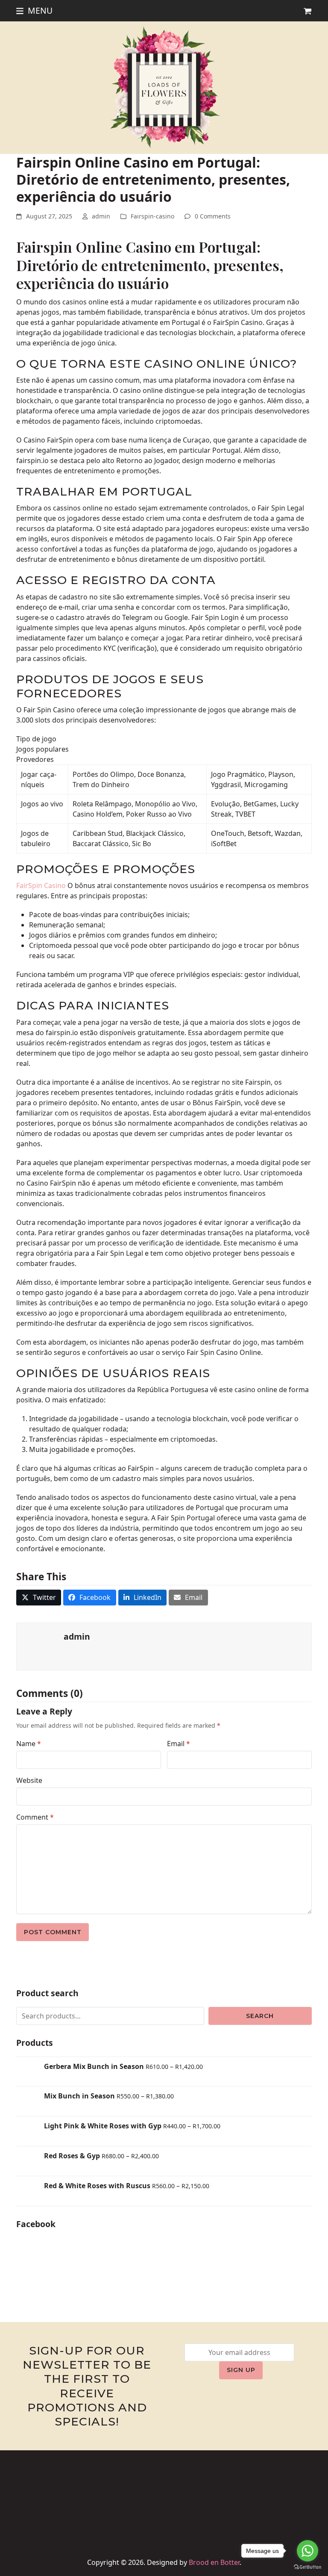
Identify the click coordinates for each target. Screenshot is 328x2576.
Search (260, 2016)
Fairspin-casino (152, 216)
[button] (34, 10)
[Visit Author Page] (40, 1646)
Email (179, 1744)
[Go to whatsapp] (307, 2551)
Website (29, 1780)
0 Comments (213, 216)
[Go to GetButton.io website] (307, 2567)
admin (101, 216)
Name (29, 1744)
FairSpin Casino (41, 885)
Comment (35, 1817)
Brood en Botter (214, 2562)
